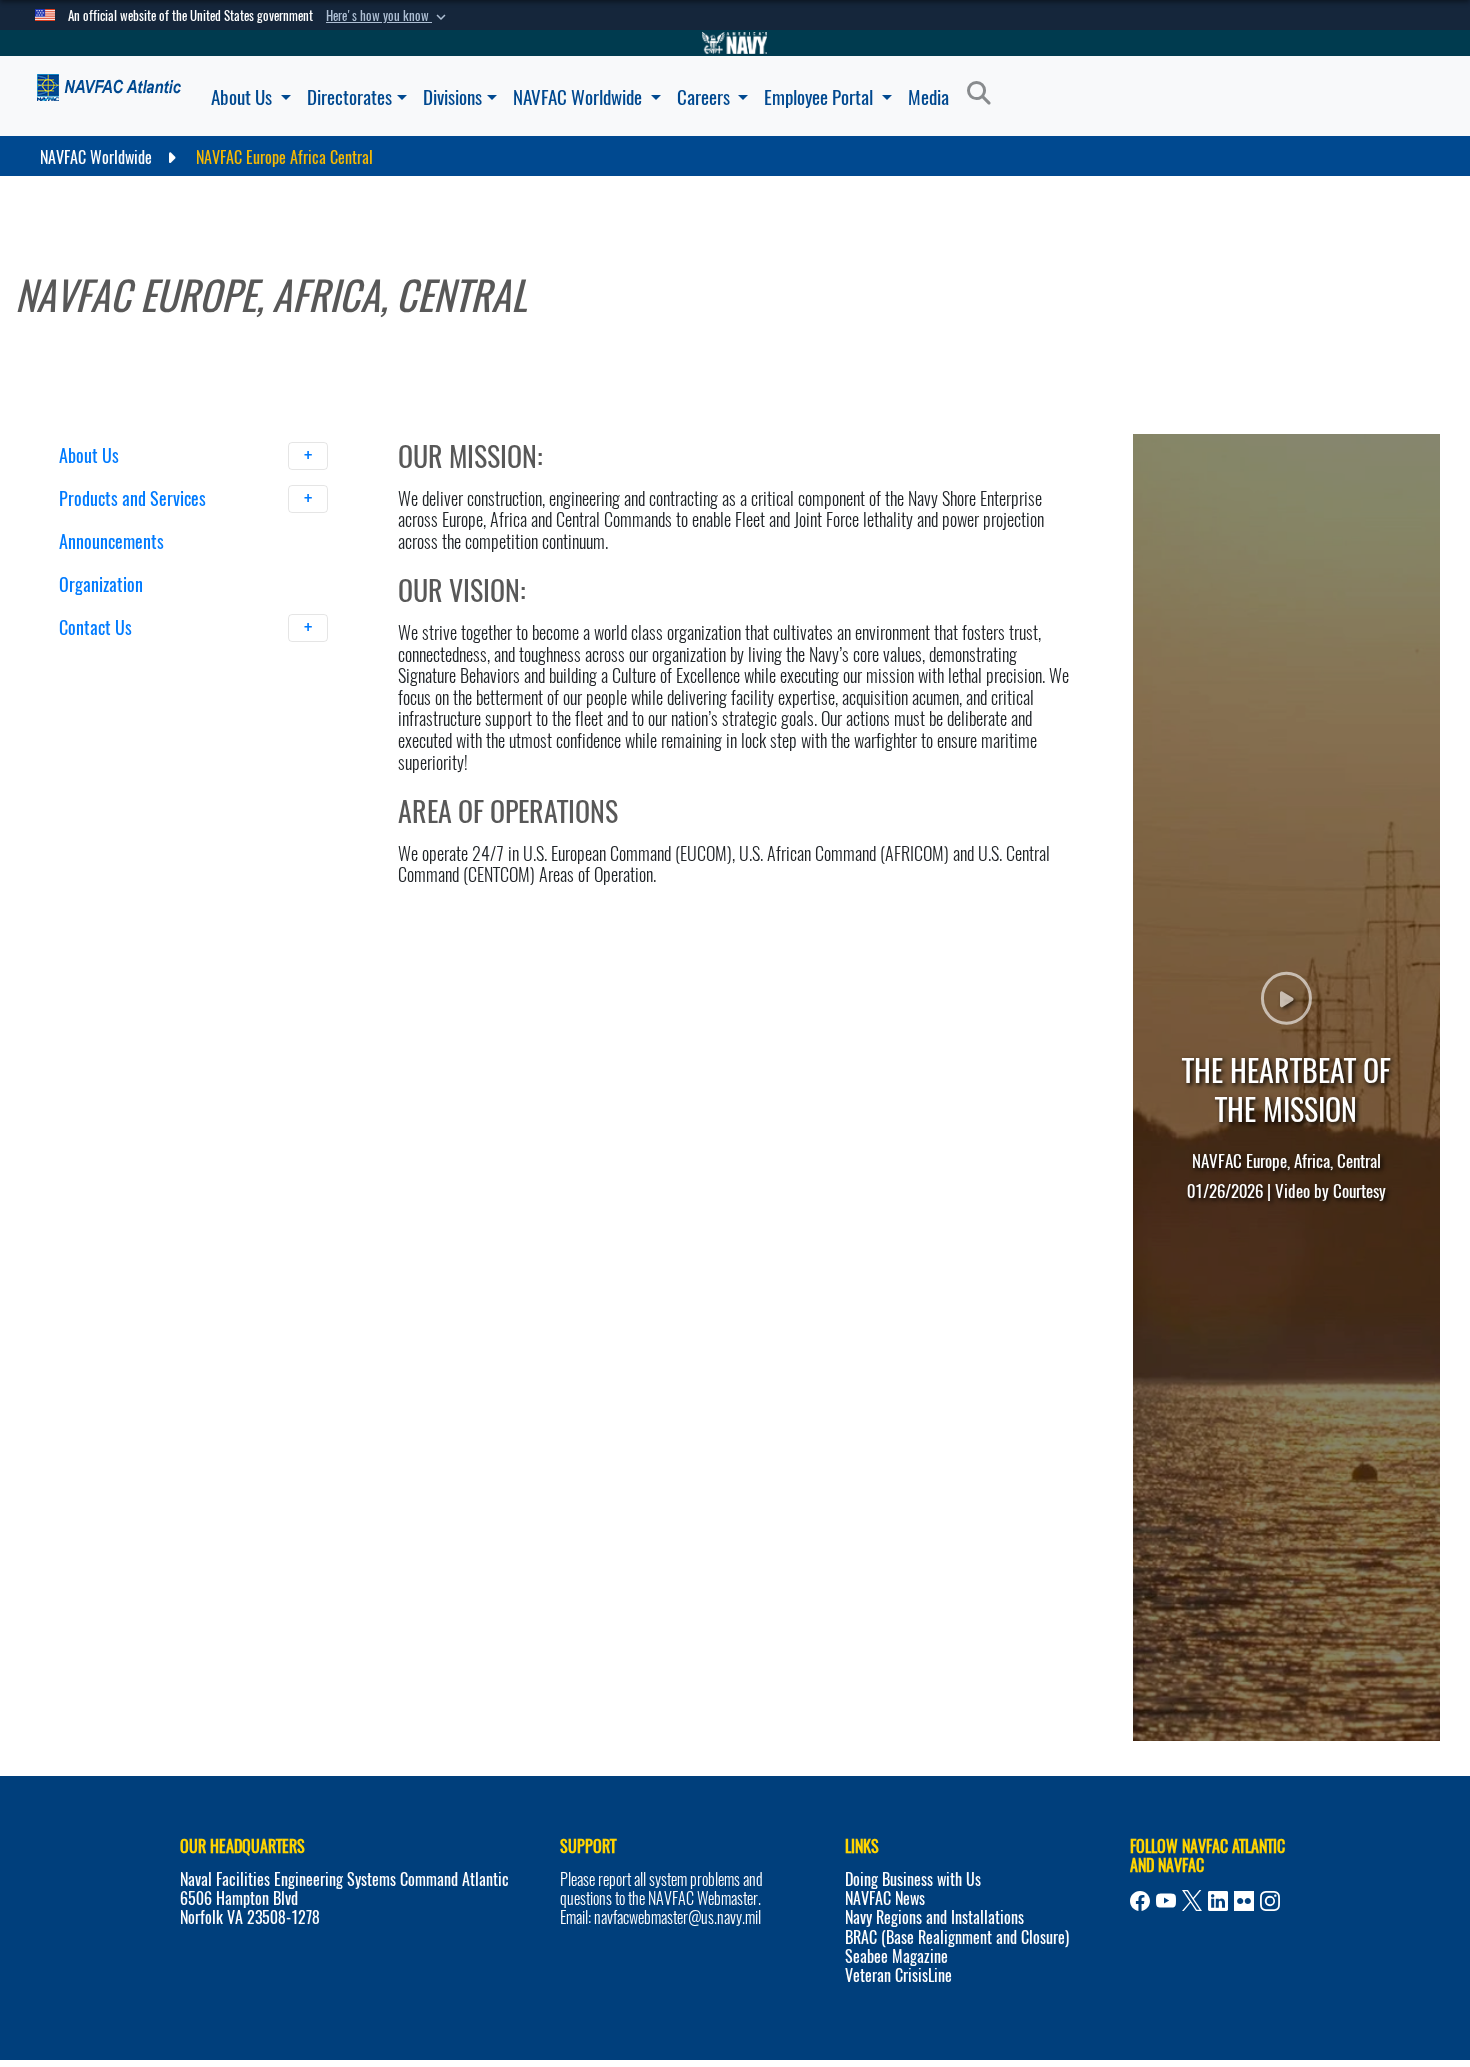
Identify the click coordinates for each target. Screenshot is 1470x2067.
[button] (388, 16)
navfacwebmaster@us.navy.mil (677, 1954)
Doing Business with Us (913, 1916)
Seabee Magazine (896, 1992)
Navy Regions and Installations (934, 1954)
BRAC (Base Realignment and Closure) (957, 1973)
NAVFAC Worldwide (579, 97)
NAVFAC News (885, 1935)
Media (928, 97)
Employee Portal (820, 97)
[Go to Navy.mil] (735, 43)
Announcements (111, 541)
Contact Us (97, 627)
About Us (243, 97)
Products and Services (134, 498)
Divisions (452, 97)
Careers (705, 97)
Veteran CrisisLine (898, 2012)
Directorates (349, 97)
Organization (101, 584)
